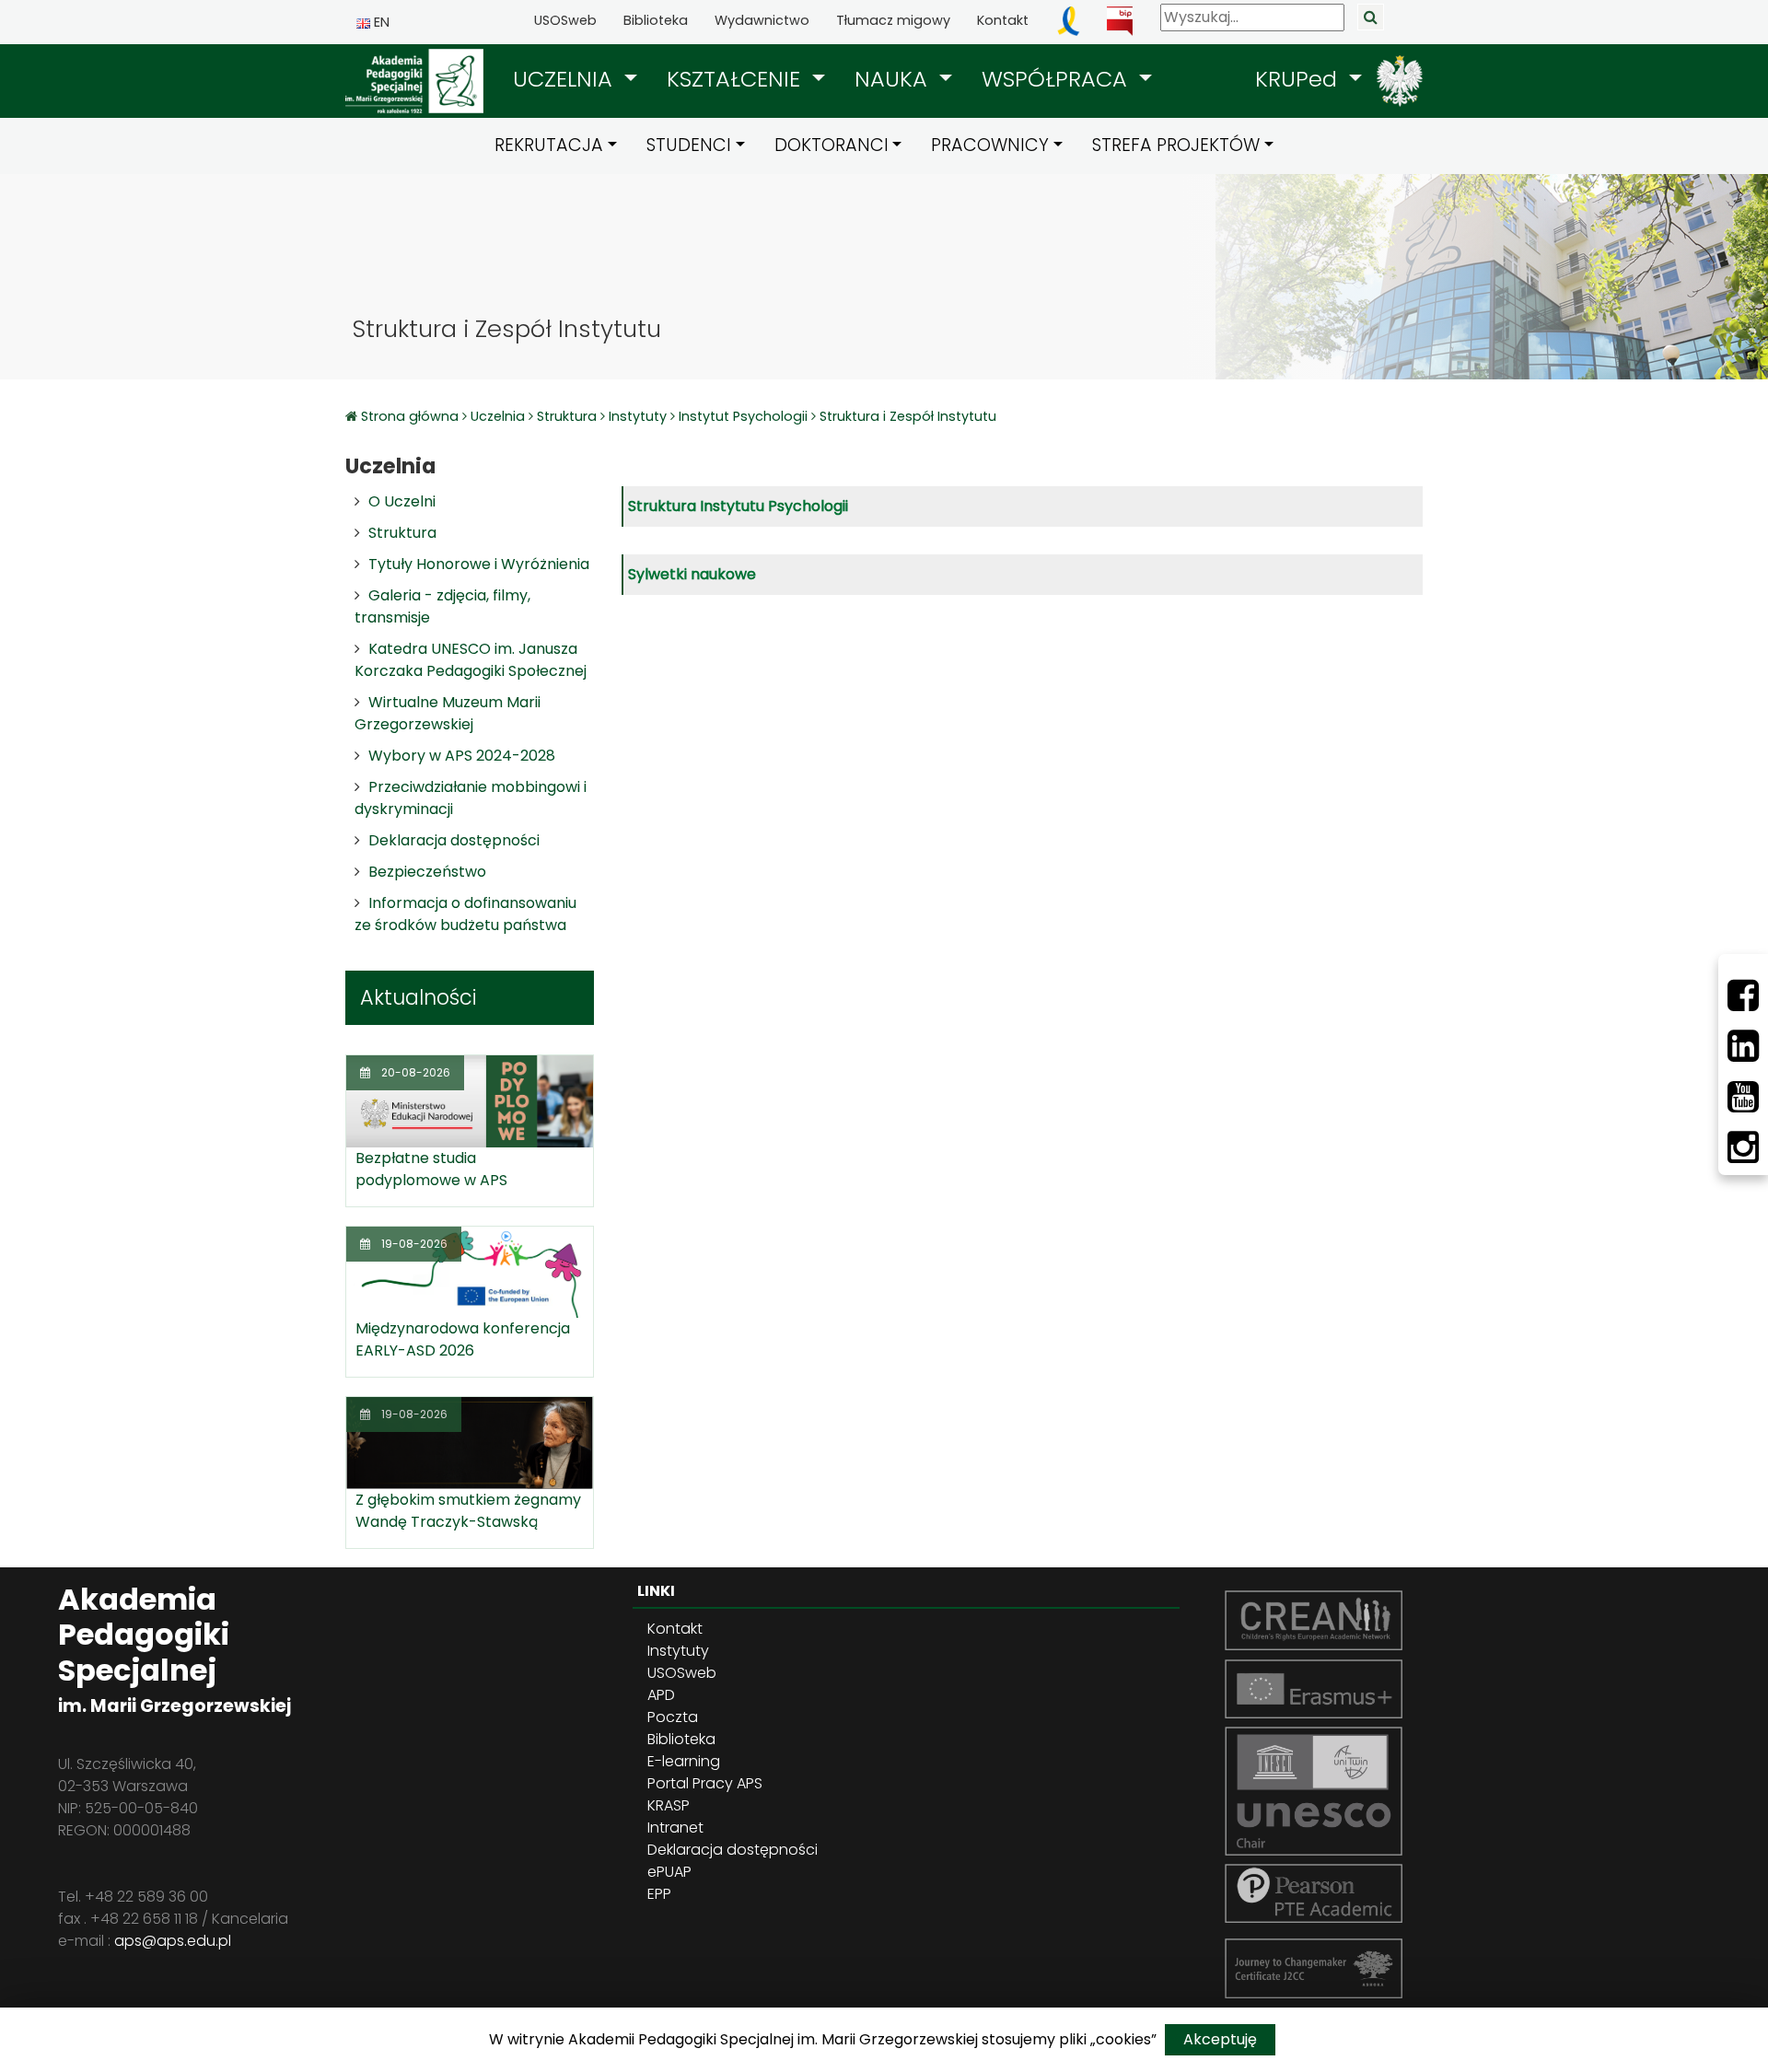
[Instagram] (1743, 1147)
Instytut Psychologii (743, 416)
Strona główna (412, 416)
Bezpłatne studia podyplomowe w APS (431, 1169)
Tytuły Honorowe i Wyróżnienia (479, 564)
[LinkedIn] (1743, 1046)
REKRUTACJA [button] (549, 145)
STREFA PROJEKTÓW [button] (1176, 145)
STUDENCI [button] (689, 145)
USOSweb (565, 20)
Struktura (567, 416)
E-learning (684, 1761)
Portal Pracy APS (705, 1783)
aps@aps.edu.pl (173, 1941)
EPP (659, 1894)
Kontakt (1003, 20)
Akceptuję (1220, 2039)
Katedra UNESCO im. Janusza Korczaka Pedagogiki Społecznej (471, 660)
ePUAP (669, 1872)
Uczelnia (498, 416)
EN (380, 22)
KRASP (669, 1805)
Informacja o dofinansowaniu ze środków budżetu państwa (465, 914)
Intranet (675, 1828)
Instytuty (638, 416)
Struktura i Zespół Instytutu (908, 416)
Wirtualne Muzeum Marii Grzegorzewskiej (448, 713)
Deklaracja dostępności (454, 840)
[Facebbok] (1743, 995)
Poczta (673, 1717)
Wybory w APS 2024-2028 (462, 756)
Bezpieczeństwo (427, 872)
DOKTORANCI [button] (832, 145)
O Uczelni (402, 501)
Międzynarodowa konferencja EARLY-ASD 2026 (463, 1339)
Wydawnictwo (762, 20)
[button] (575, 79)
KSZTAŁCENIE (737, 79)
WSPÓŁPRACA (1058, 79)
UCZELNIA (566, 79)
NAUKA (894, 79)
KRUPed (1299, 79)
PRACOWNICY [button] (990, 145)
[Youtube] (1743, 1097)
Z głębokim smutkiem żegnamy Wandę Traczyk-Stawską (468, 1511)
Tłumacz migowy (893, 20)
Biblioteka (656, 20)
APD (661, 1695)
